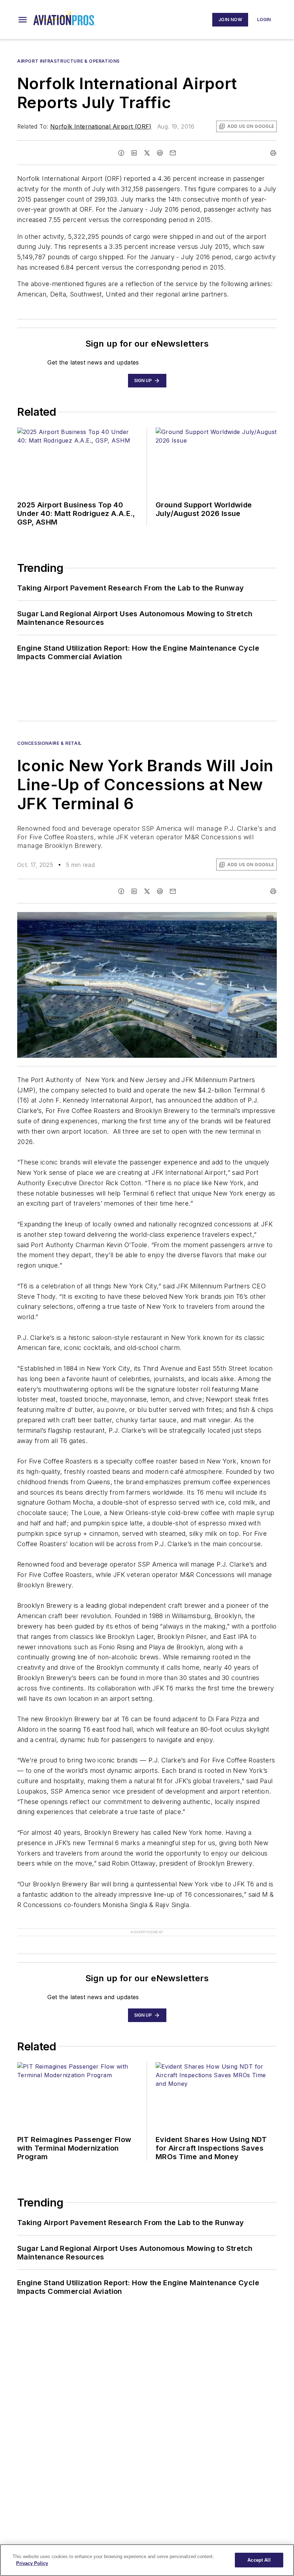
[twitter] (147, 153)
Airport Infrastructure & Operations (68, 61)
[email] (173, 153)
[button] (23, 20)
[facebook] (121, 153)
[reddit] (160, 153)
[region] (147, 2560)
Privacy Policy (32, 2563)
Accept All (259, 2560)
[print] (273, 153)
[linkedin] (134, 153)
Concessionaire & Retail (49, 743)
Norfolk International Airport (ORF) (101, 126)
